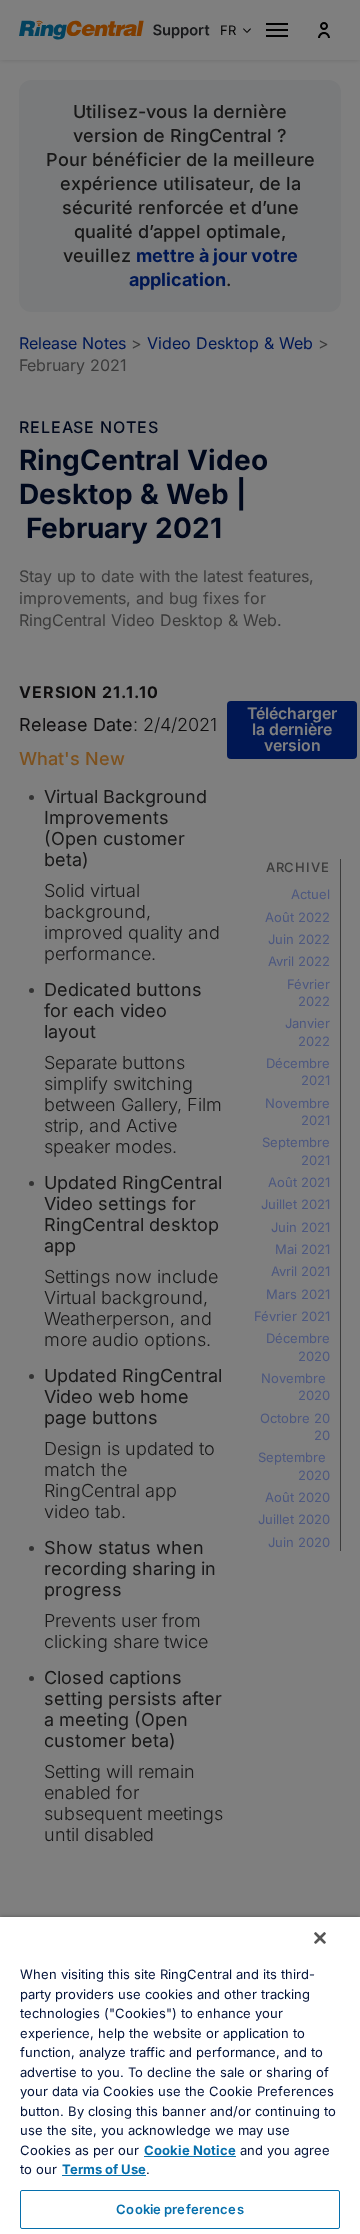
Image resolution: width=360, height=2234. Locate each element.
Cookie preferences (179, 2209)
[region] (180, 2075)
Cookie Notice (190, 2150)
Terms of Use (104, 2169)
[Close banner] (320, 1938)
